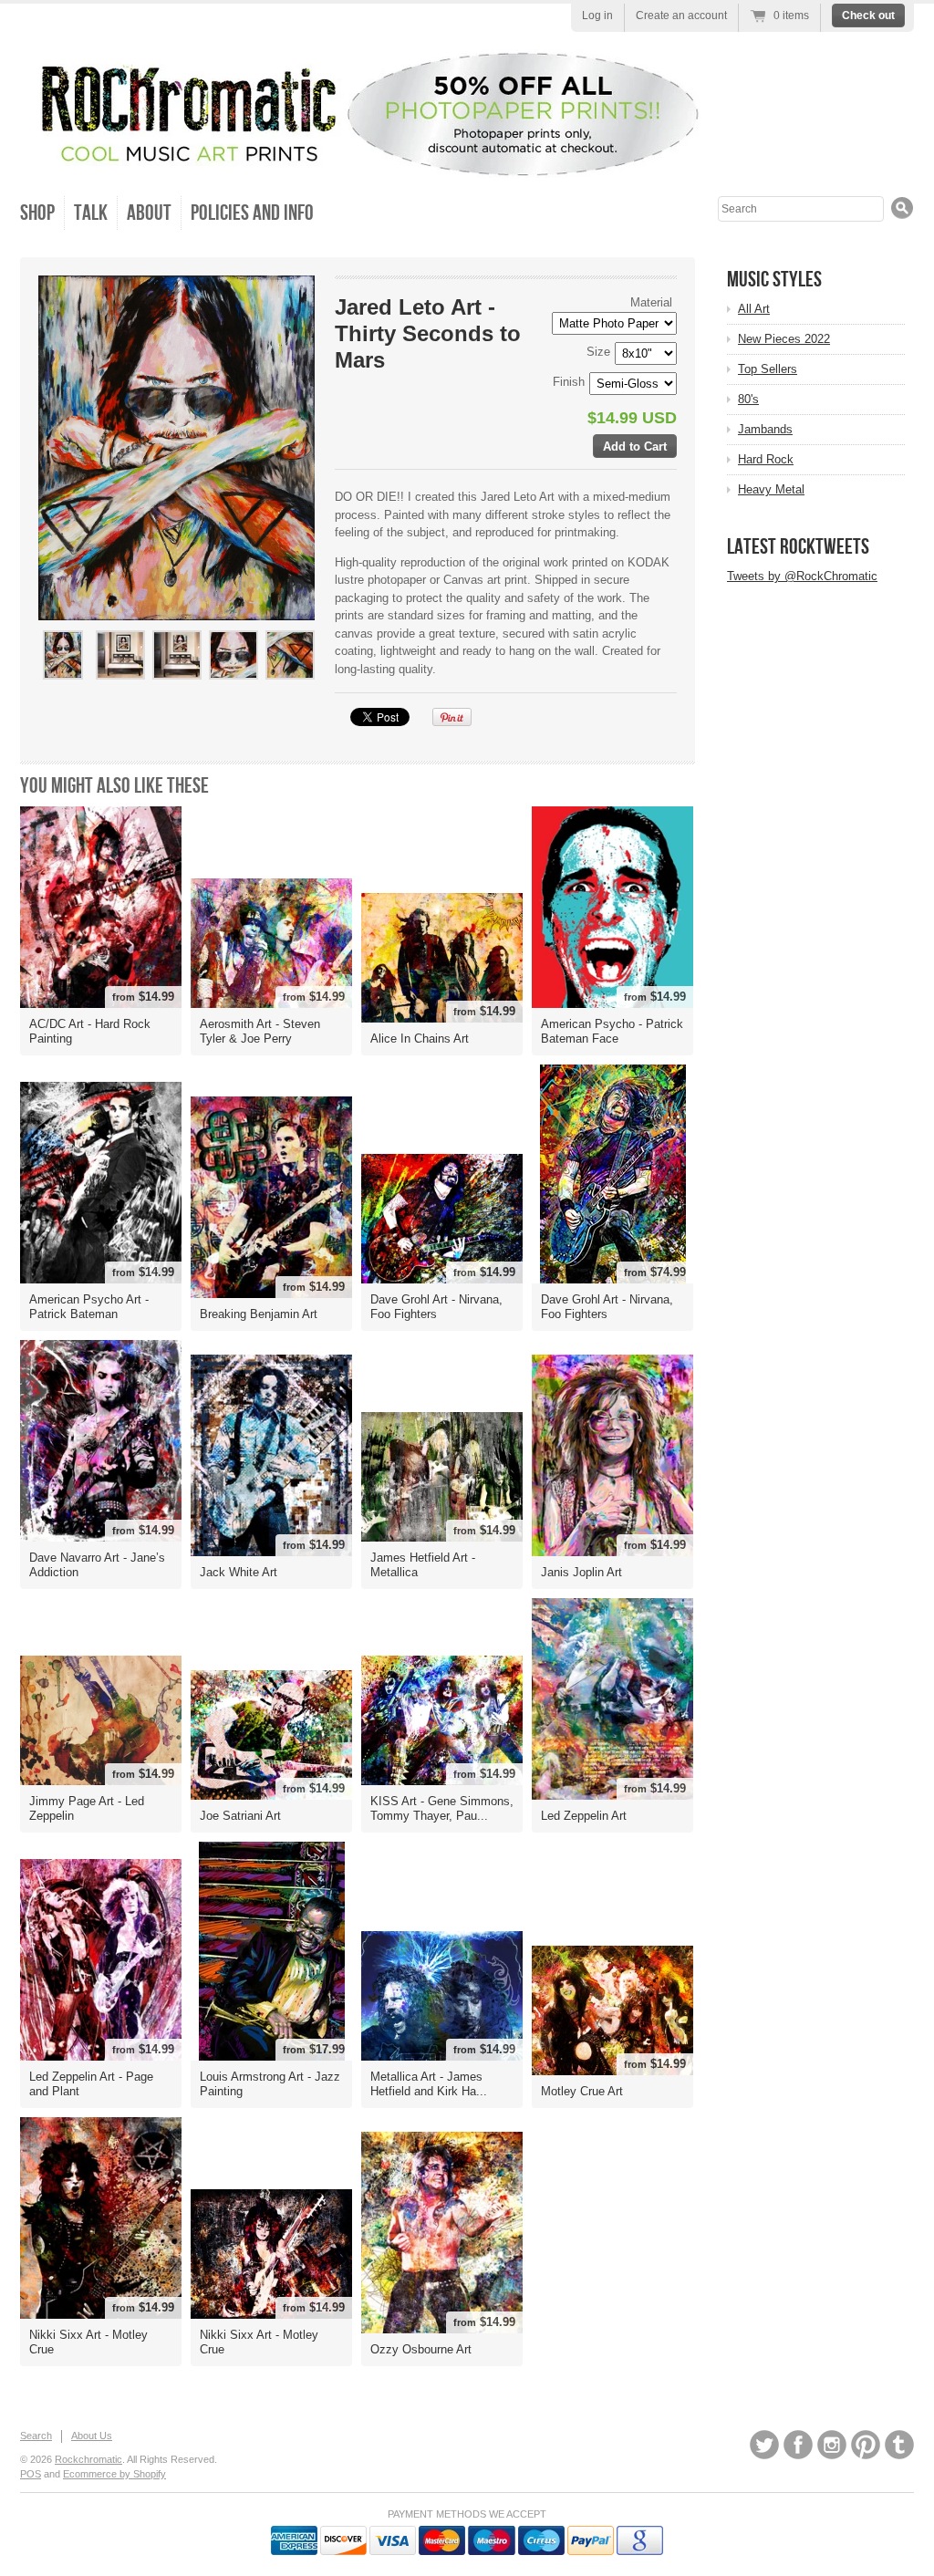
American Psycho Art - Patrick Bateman (89, 1307)
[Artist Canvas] (119, 687)
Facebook (798, 2445)
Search (36, 2436)
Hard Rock (766, 459)
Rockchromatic (88, 2459)
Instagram (832, 2445)
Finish (569, 382)
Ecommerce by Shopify (114, 2474)
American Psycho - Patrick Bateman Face (612, 1031)
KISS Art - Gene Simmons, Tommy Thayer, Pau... (442, 1808)
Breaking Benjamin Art (259, 1314)
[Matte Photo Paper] (176, 687)
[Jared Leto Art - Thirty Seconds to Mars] (63, 655)
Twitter (764, 2445)
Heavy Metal (771, 489)
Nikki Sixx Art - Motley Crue (88, 2342)
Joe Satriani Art (240, 1816)
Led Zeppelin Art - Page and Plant (91, 2084)
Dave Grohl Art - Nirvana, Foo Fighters (436, 1307)
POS (31, 2474)
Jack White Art (239, 1572)
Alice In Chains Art (420, 1039)
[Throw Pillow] (233, 687)
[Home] (362, 161)
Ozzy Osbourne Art (421, 2349)
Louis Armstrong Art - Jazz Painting (270, 2084)
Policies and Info (252, 213)
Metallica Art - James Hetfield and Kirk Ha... (429, 2084)
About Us (92, 2436)
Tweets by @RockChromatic (802, 576)
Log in (597, 16)
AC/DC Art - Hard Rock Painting (90, 1031)
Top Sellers (768, 369)
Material (651, 302)
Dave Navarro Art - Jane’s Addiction (97, 1565)
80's (748, 399)
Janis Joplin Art (581, 1572)
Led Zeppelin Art (584, 1816)
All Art (754, 309)
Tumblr (899, 2445)
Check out (868, 16)
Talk (91, 213)
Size (598, 352)
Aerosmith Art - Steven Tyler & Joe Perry (260, 1031)
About (149, 213)
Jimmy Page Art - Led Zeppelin (87, 1808)
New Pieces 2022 (784, 339)
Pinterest (866, 2445)
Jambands (765, 429)
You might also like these (114, 786)
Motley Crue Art (582, 2091)
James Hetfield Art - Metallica (423, 1565)
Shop (37, 213)
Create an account (681, 16)
